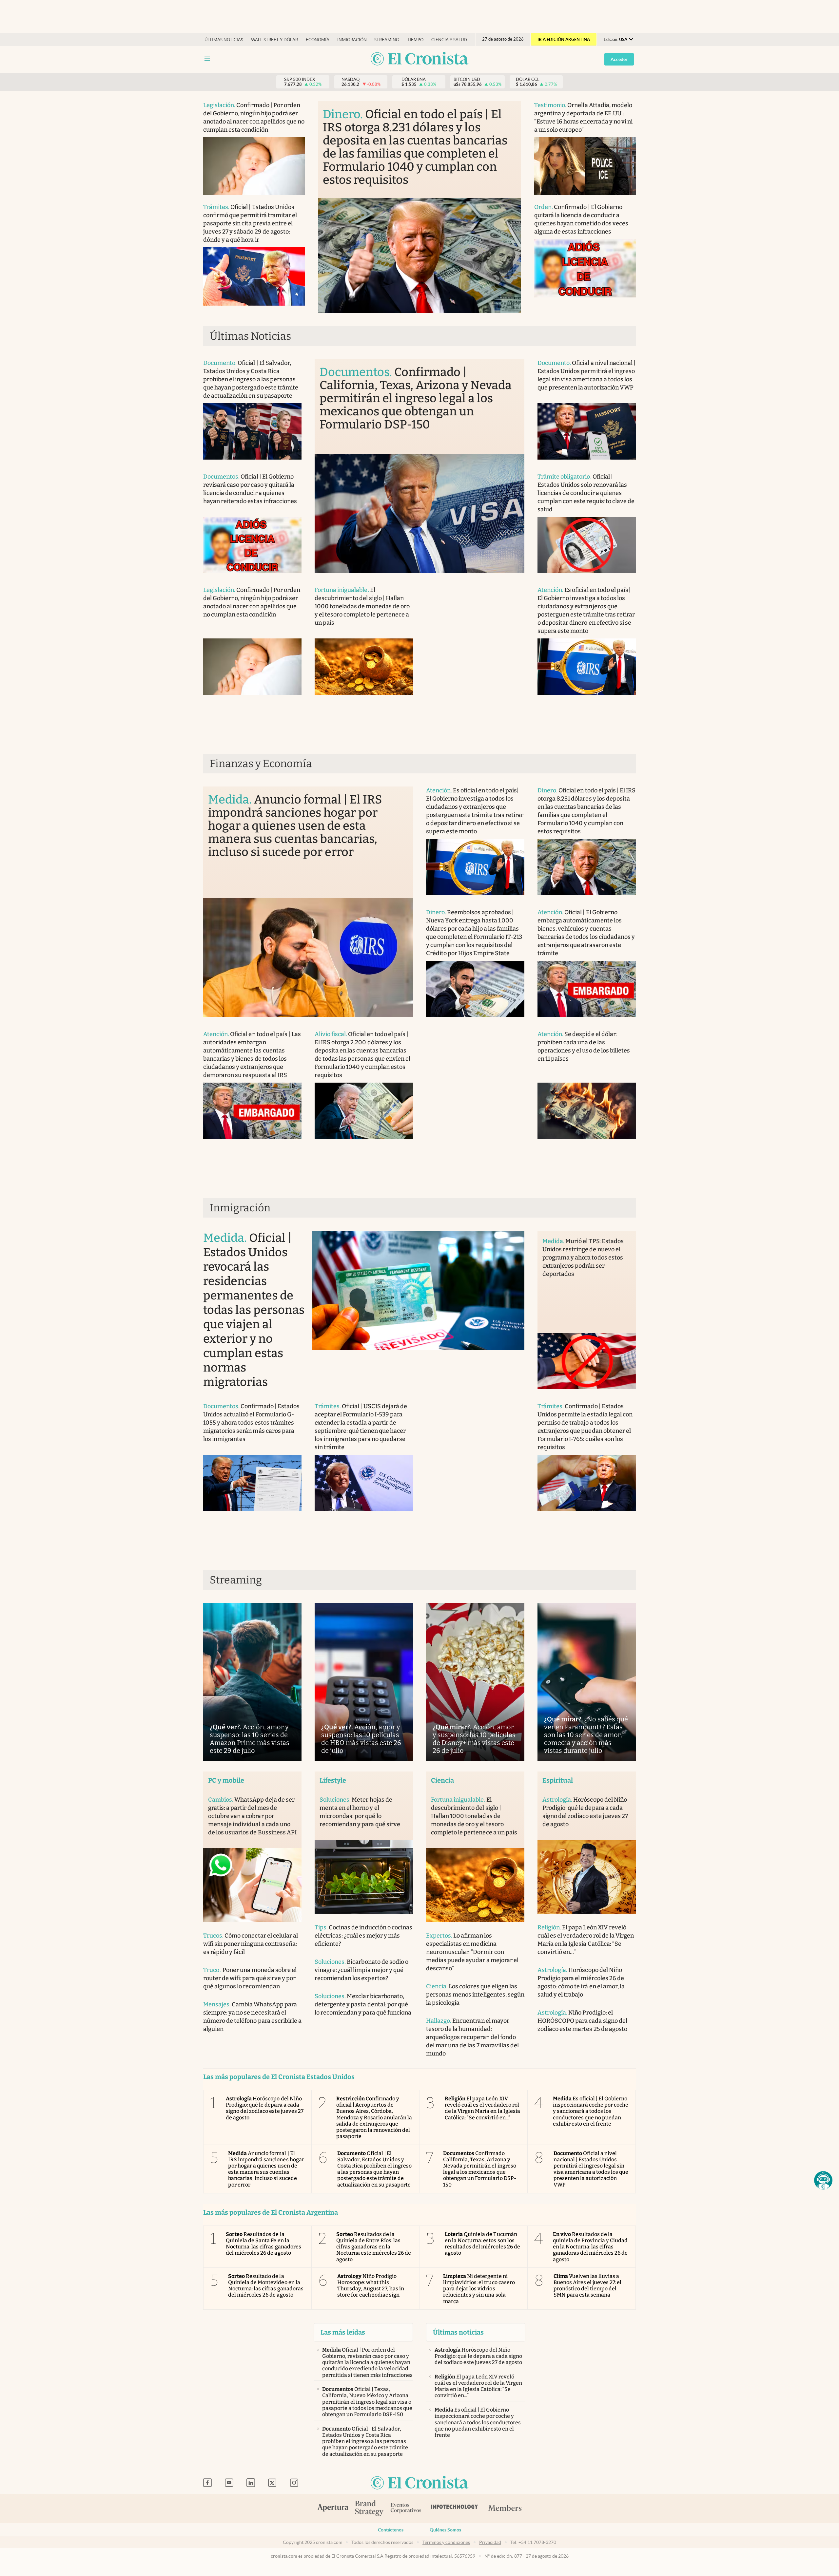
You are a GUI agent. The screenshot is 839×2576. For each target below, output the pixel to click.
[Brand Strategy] (369, 2509)
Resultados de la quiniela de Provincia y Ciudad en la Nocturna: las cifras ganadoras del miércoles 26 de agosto (590, 2247)
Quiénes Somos (445, 2530)
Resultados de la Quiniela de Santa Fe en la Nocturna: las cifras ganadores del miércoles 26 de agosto (263, 2244)
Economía (318, 40)
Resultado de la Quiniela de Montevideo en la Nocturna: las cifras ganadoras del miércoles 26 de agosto (266, 2286)
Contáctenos (391, 2530)
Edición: (615, 39)
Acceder (619, 59)
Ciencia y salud (449, 40)
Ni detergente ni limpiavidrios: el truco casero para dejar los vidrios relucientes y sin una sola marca (479, 2289)
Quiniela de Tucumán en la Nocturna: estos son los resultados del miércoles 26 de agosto (482, 2244)
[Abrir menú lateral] (207, 59)
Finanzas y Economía (261, 764)
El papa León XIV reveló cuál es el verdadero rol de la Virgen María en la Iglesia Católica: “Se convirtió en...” (482, 2108)
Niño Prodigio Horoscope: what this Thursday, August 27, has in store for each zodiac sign (371, 2286)
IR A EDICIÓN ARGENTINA (564, 39)
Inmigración (352, 40)
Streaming (387, 40)
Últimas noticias (224, 40)
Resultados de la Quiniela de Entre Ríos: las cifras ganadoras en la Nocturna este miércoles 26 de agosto (374, 2247)
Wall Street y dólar (274, 40)
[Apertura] (333, 2509)
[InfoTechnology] (455, 2509)
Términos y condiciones (446, 2542)
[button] (823, 2180)
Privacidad (490, 2542)
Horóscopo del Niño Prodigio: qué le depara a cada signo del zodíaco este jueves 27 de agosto (265, 2108)
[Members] (505, 2509)
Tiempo (415, 40)
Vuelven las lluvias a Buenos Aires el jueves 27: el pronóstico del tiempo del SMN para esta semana (588, 2286)
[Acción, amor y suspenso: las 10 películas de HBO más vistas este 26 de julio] (364, 1682)
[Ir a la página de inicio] (419, 59)
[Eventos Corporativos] (406, 2509)
